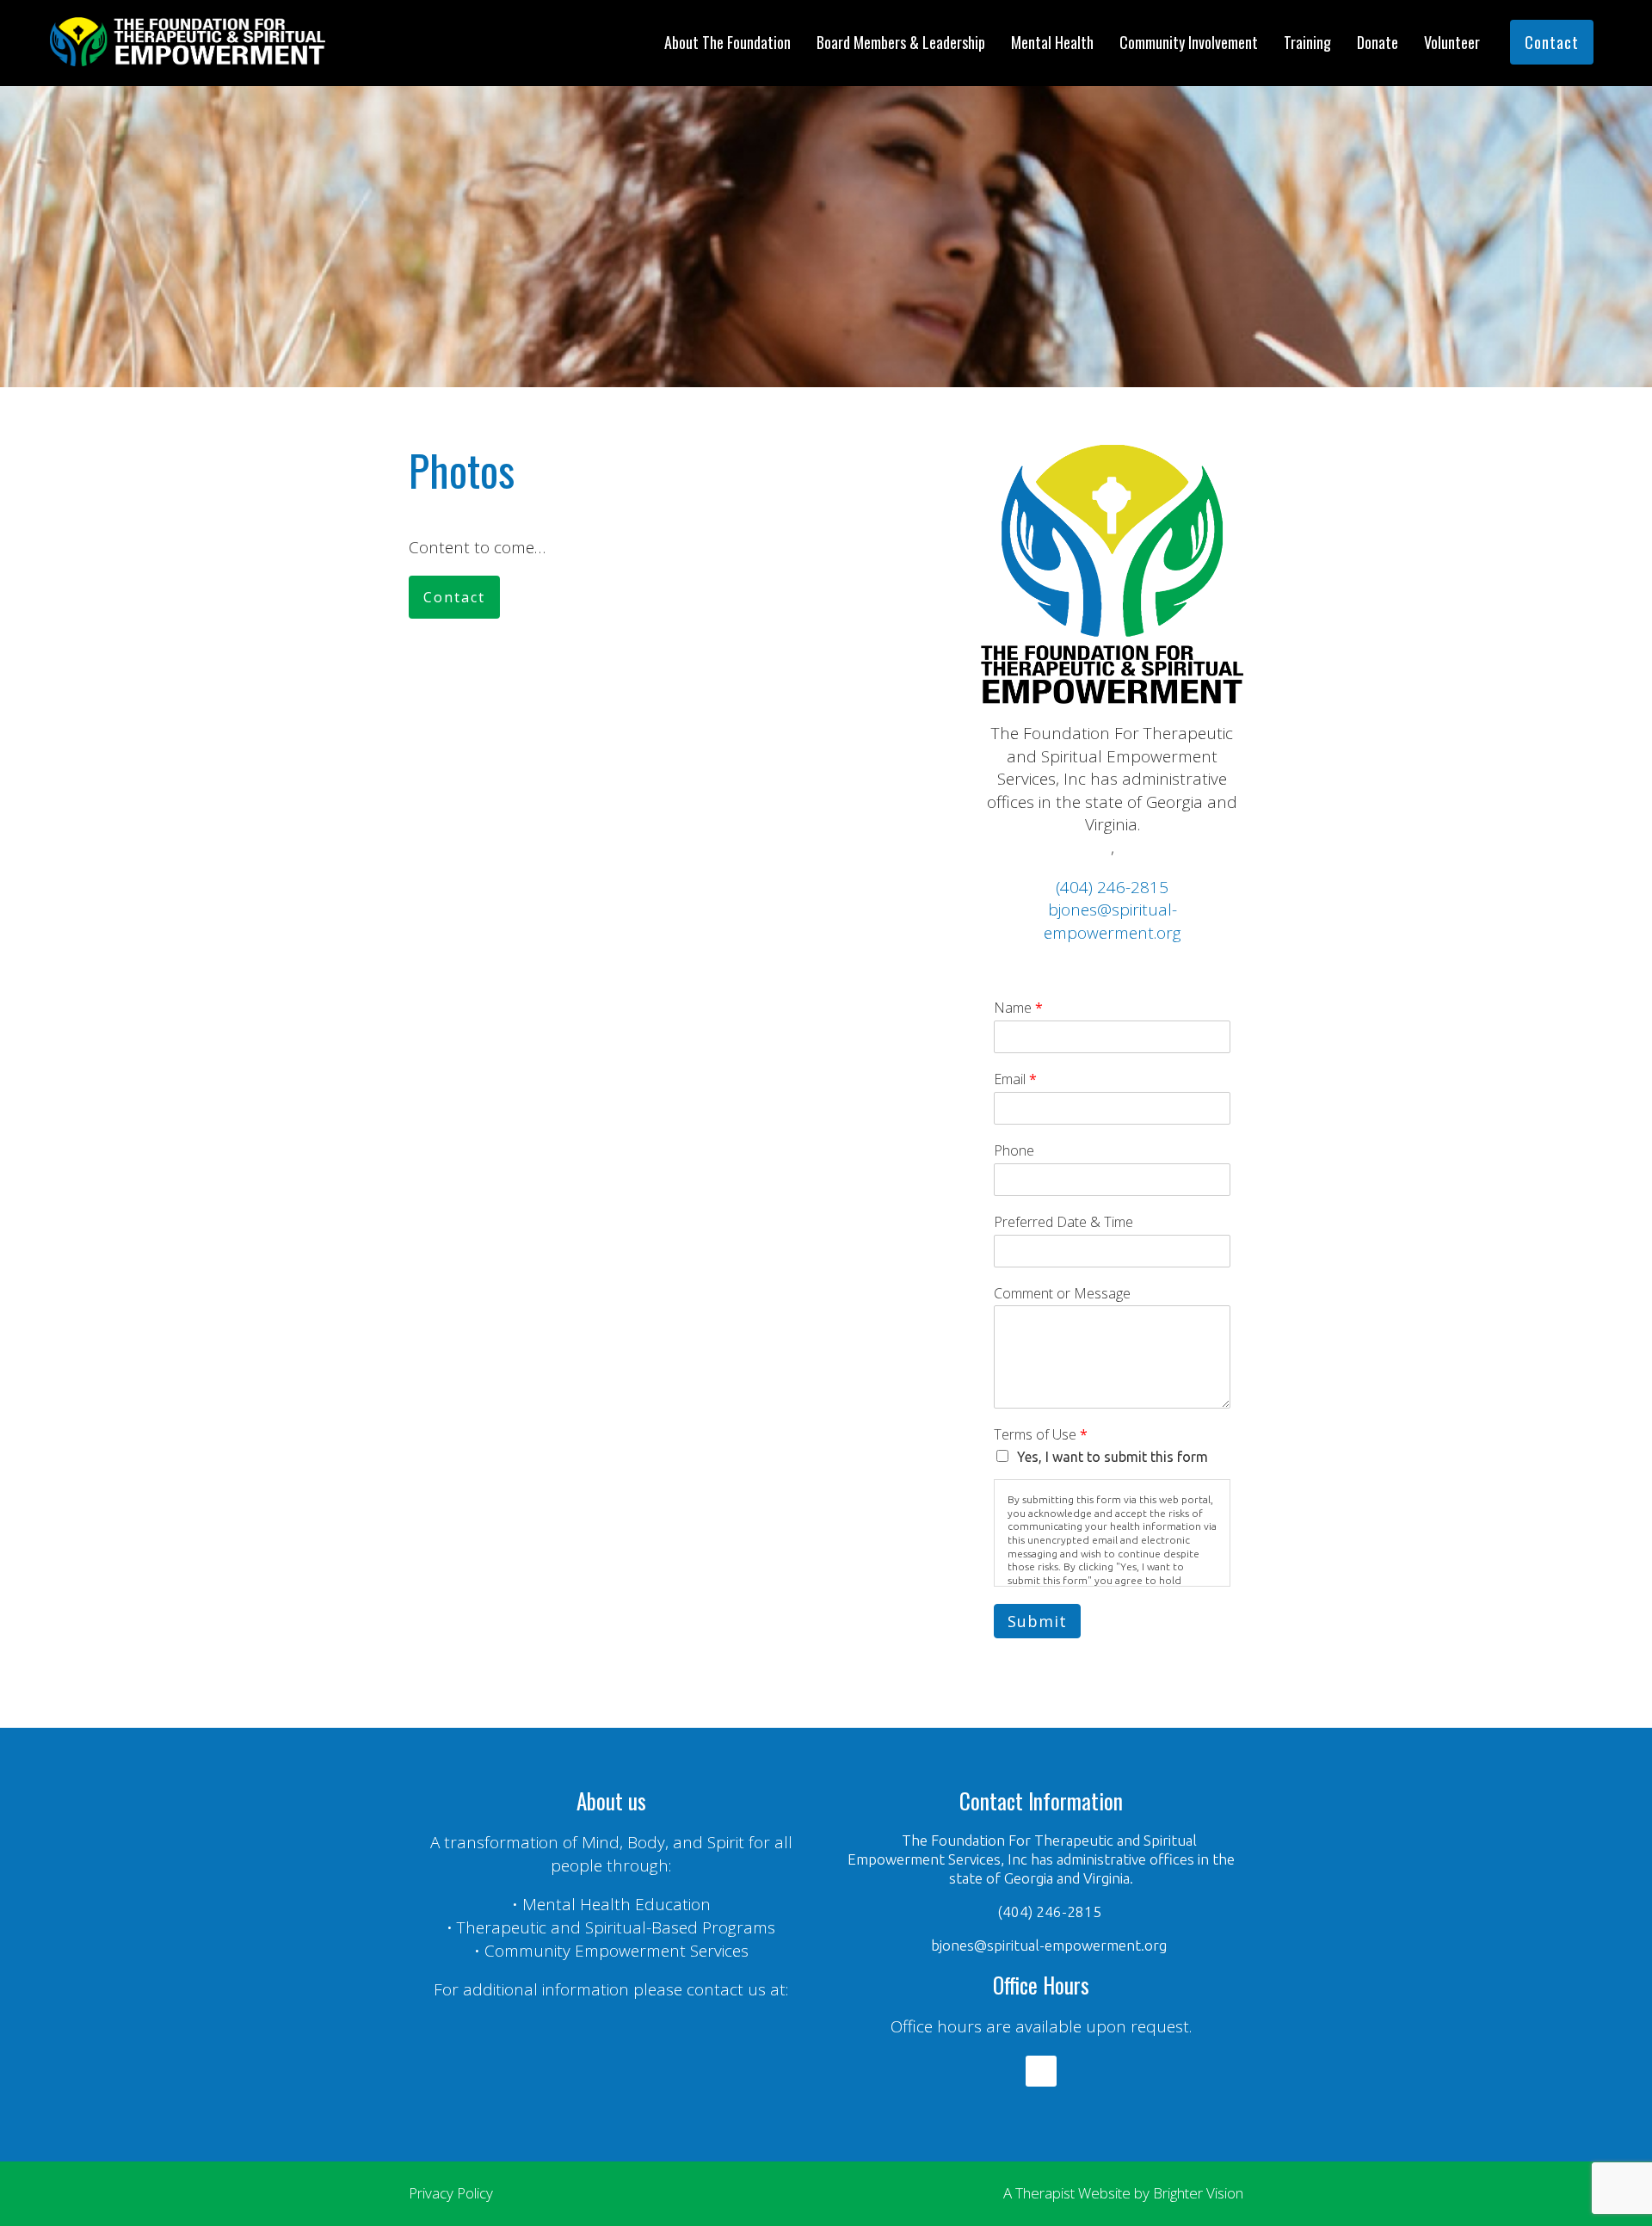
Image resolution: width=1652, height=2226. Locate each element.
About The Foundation (727, 42)
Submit (1037, 1621)
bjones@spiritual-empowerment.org (1113, 921)
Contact (1552, 42)
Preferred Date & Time (1063, 1222)
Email (1015, 1079)
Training (1307, 42)
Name (1018, 1008)
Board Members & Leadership (901, 42)
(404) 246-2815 (1112, 887)
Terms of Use (1041, 1435)
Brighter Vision (1198, 2193)
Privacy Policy (451, 2193)
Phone (1014, 1151)
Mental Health (1052, 42)
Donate (1378, 42)
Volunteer (1452, 42)
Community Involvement (1189, 42)
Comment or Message (1062, 1294)
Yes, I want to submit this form (1113, 1457)
